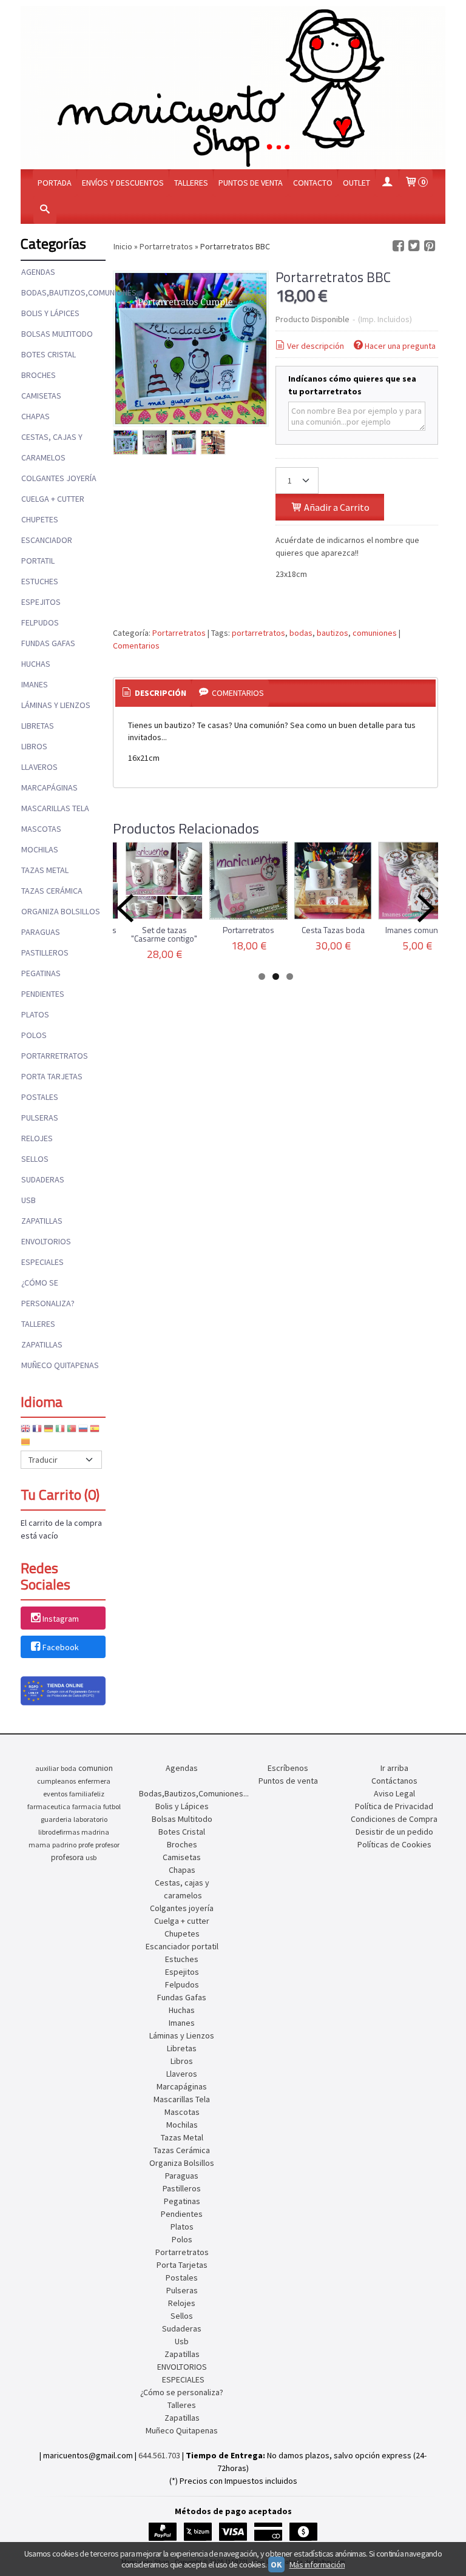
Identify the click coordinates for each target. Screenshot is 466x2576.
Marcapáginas (49, 787)
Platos (35, 1014)
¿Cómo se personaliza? (48, 1293)
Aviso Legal (394, 1793)
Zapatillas (42, 1221)
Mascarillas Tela (55, 808)
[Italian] (60, 1431)
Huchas (36, 664)
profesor (107, 1845)
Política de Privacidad (394, 1806)
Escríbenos (288, 1768)
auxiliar (47, 1768)
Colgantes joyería (59, 478)
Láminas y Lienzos (56, 705)
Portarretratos (55, 1056)
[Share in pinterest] (430, 246)
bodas (301, 633)
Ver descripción (316, 346)
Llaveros (39, 767)
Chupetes (40, 519)
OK (276, 2564)
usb (91, 1857)
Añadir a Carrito (336, 507)
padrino (64, 1845)
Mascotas (41, 829)
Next (426, 908)
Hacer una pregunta (400, 346)
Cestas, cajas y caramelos (52, 447)
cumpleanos (56, 1781)
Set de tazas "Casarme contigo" (164, 934)
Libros (34, 746)
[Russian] (83, 1431)
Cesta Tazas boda (333, 930)
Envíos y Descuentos (123, 183)
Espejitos (41, 602)
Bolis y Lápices (50, 313)
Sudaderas (43, 1179)
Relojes (37, 1138)
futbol (112, 1806)
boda (69, 1768)
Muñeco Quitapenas (60, 1365)
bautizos (333, 633)
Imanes (35, 684)
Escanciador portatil (47, 550)
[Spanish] (95, 1431)
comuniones (375, 633)
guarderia (56, 1819)
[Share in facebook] (398, 246)
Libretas (38, 726)
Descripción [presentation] (160, 693)
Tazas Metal (45, 870)
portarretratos (258, 633)
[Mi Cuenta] (387, 183)
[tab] (154, 693)
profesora (67, 1857)
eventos (55, 1794)
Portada (55, 183)
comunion (96, 1768)
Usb (29, 1200)
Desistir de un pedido (394, 1832)
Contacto (313, 183)
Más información (317, 2564)
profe (86, 1845)
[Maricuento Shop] (233, 88)
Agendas (38, 272)
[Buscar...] (45, 210)
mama (39, 1845)
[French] (37, 1431)
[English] (25, 1431)
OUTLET (356, 183)
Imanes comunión (417, 930)
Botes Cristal (49, 354)
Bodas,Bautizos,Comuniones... (63, 292)
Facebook (61, 1647)
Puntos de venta (251, 183)
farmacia (87, 1806)
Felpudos (40, 622)
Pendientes (43, 994)
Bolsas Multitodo (57, 334)
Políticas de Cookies (394, 1844)
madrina (95, 1832)
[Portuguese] (72, 1431)
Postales (40, 1097)
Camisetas (41, 396)
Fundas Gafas (48, 643)
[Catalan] (27, 1444)
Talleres (191, 183)
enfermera (94, 1781)
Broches (39, 375)
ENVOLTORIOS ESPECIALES (46, 1252)
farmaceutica (49, 1806)
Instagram (61, 1619)
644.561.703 (159, 2455)
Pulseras (40, 1118)
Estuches (40, 581)
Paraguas (41, 932)
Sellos (35, 1159)
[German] (49, 1431)
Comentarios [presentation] (237, 693)
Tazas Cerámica (52, 891)
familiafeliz (87, 1794)
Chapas (35, 416)
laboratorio (90, 1819)
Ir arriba (394, 1768)
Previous (125, 908)
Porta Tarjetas (52, 1076)
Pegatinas (41, 973)
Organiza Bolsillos (61, 911)
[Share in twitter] (414, 246)
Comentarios (136, 646)
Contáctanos (394, 1781)
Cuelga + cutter (53, 499)
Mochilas (40, 849)
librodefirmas (59, 1832)
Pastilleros (45, 953)
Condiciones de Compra (394, 1819)
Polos (34, 1035)
